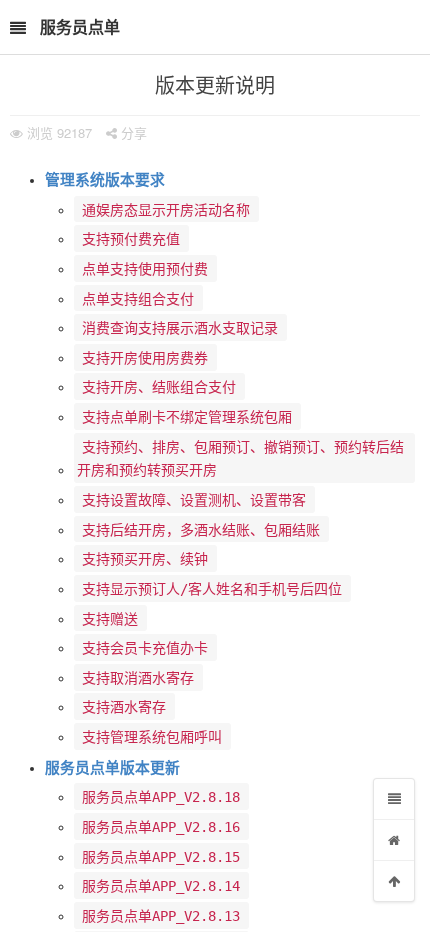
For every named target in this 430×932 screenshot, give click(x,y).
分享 (132, 132)
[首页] (394, 840)
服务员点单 (80, 26)
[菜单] (394, 799)
